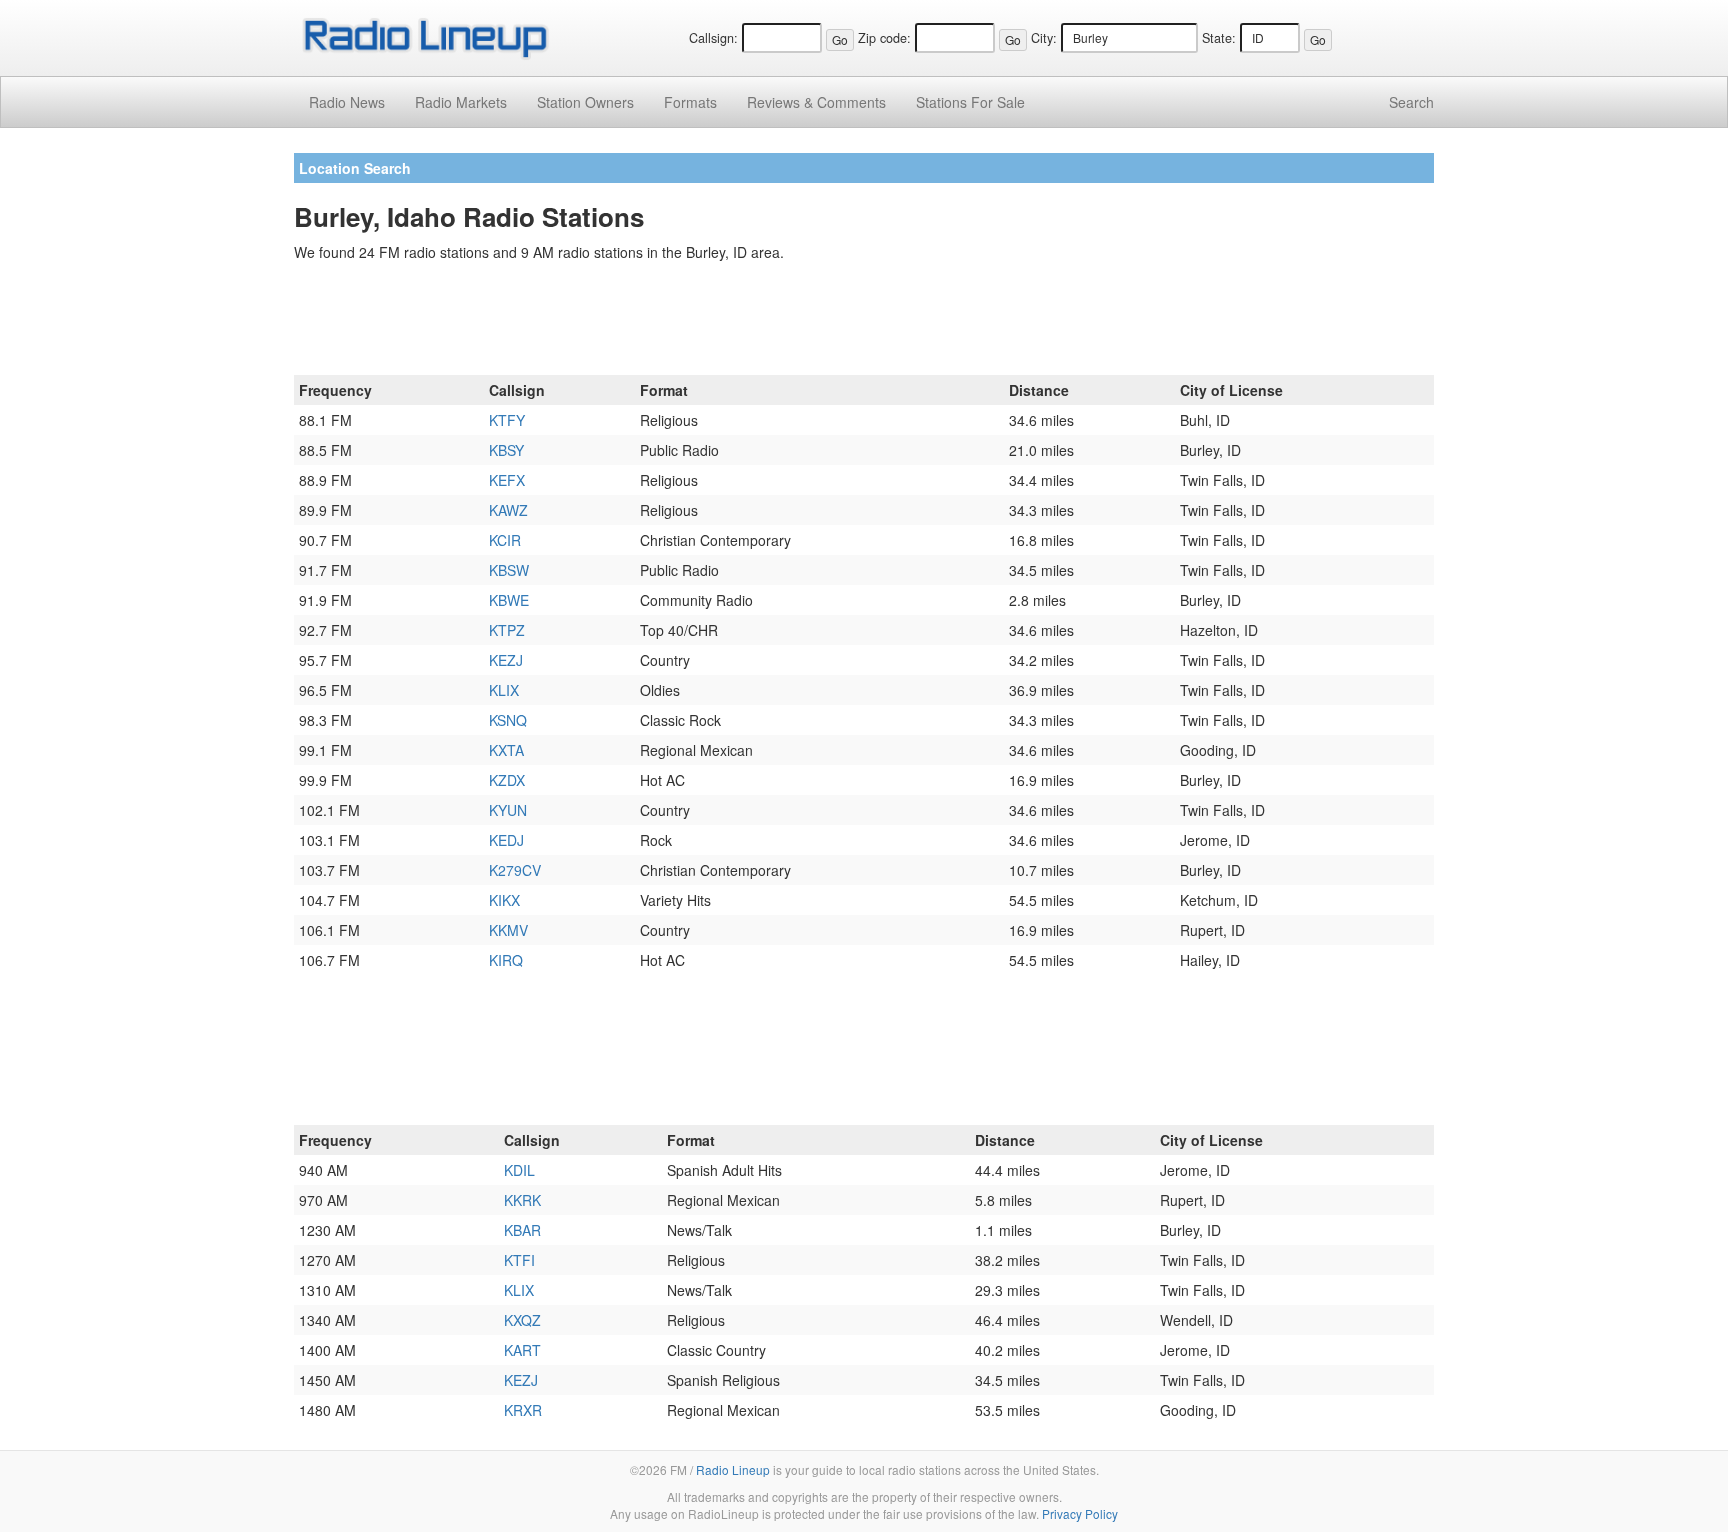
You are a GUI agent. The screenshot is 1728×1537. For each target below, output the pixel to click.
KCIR (505, 540)
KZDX (507, 780)
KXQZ (522, 1320)
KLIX (504, 690)
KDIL (519, 1170)
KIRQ (506, 960)
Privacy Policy (1080, 1513)
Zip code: (884, 38)
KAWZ (508, 510)
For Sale (970, 102)
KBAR (522, 1230)
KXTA (506, 750)
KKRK (522, 1200)
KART (522, 1350)
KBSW (509, 570)
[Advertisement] (864, 322)
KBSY (506, 450)
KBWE (509, 600)
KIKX (504, 900)
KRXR (523, 1410)
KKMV (508, 930)
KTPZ (507, 630)
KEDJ (506, 840)
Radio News (347, 102)
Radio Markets (461, 102)
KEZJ (506, 660)
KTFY (507, 420)
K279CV (515, 870)
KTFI (519, 1260)
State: (1219, 38)
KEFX (507, 480)
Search (1411, 102)
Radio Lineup (733, 1469)
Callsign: (713, 38)
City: (1044, 38)
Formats (690, 102)
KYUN (508, 810)
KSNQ (508, 720)
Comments (816, 102)
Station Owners (585, 102)
